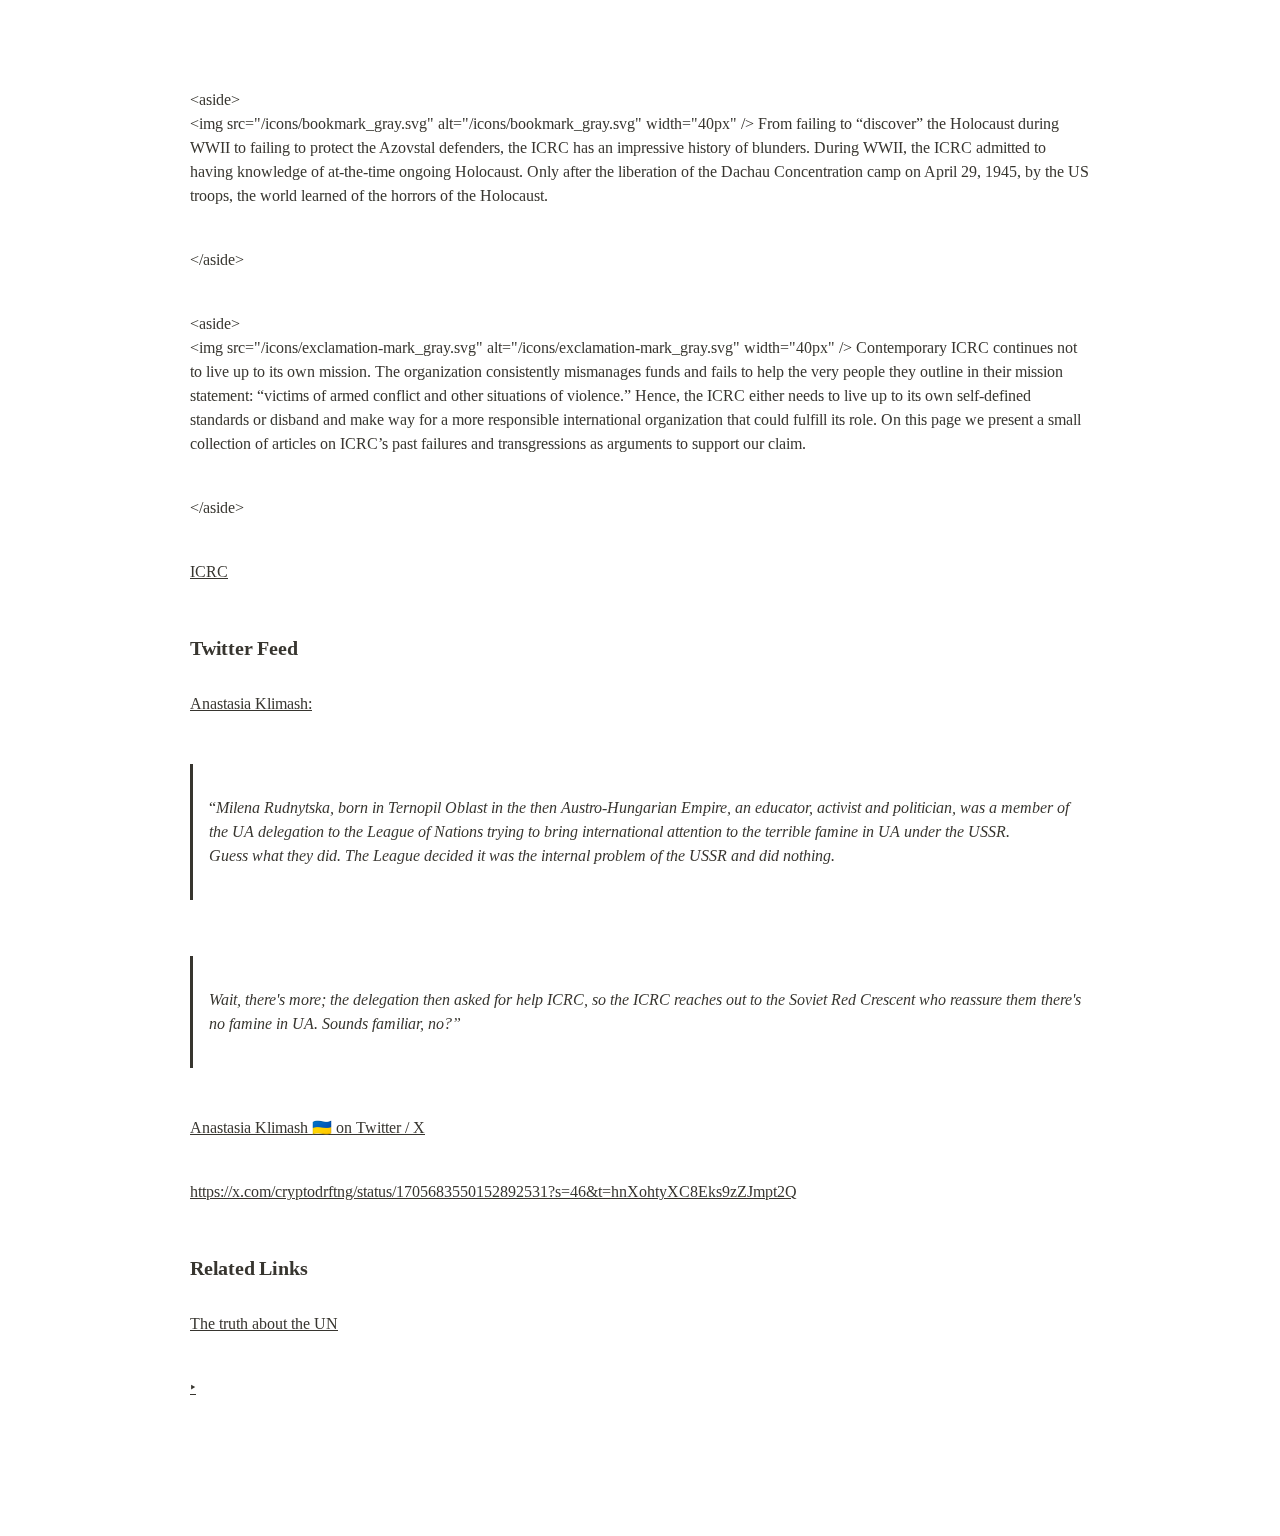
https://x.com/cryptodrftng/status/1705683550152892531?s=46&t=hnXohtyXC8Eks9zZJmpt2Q (493, 1191)
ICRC (209, 571)
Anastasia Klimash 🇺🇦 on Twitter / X (307, 1127)
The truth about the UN (264, 1323)
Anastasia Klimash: (251, 703)
